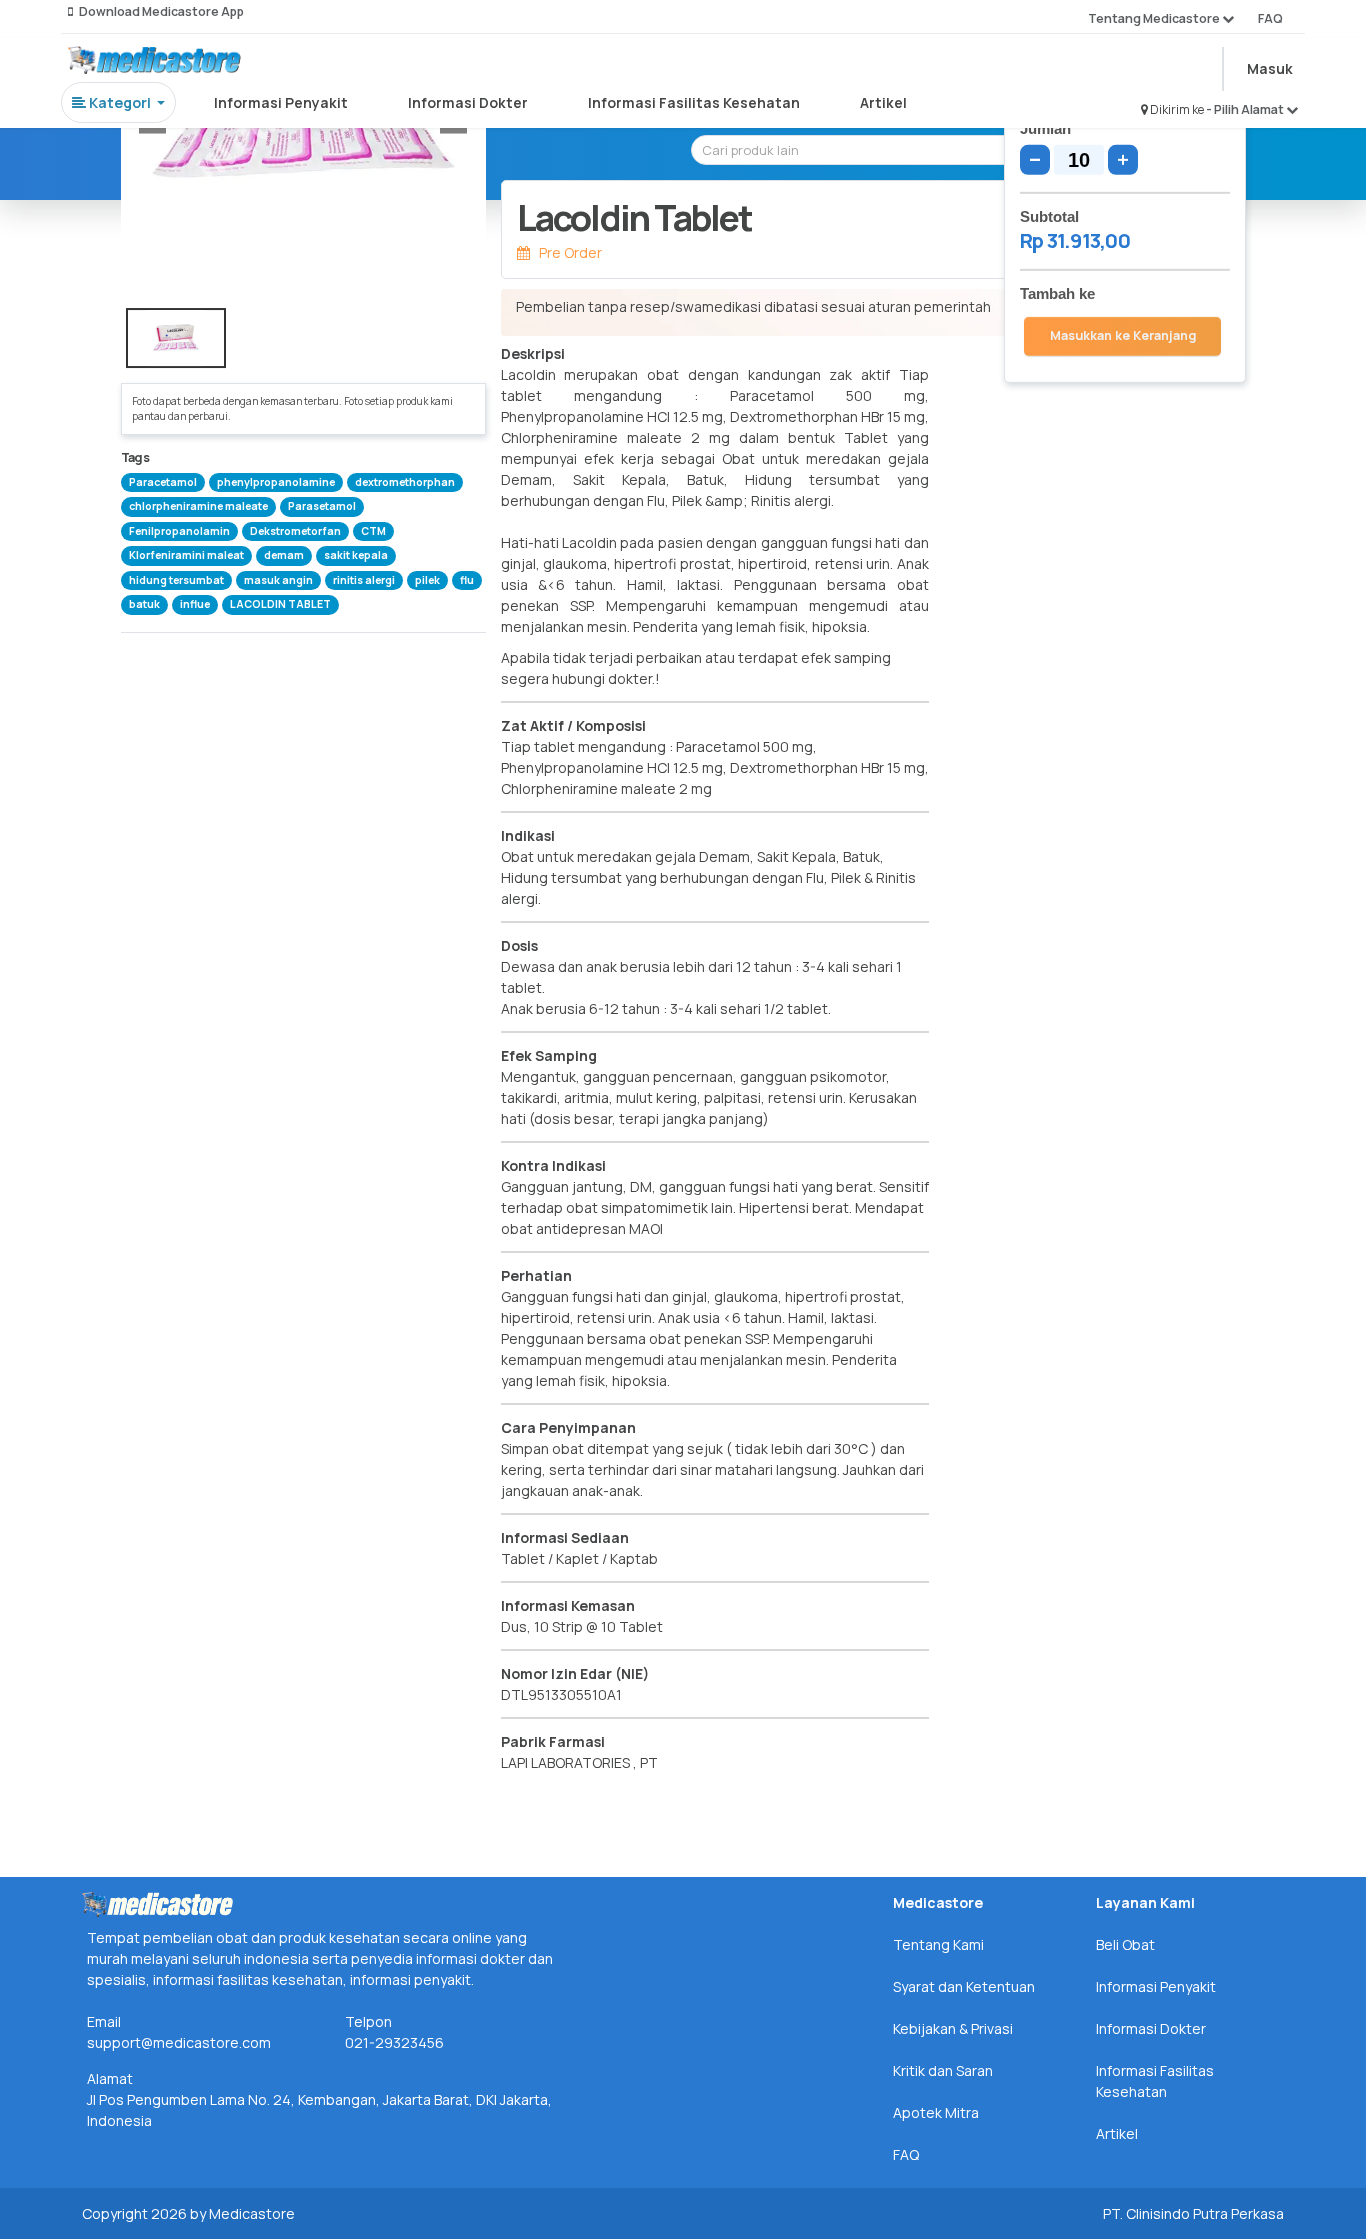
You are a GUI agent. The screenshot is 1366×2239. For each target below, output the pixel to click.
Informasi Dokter (468, 102)
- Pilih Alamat (1246, 109)
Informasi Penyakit (281, 102)
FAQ (1270, 18)
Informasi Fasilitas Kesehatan (694, 102)
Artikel (883, 102)
